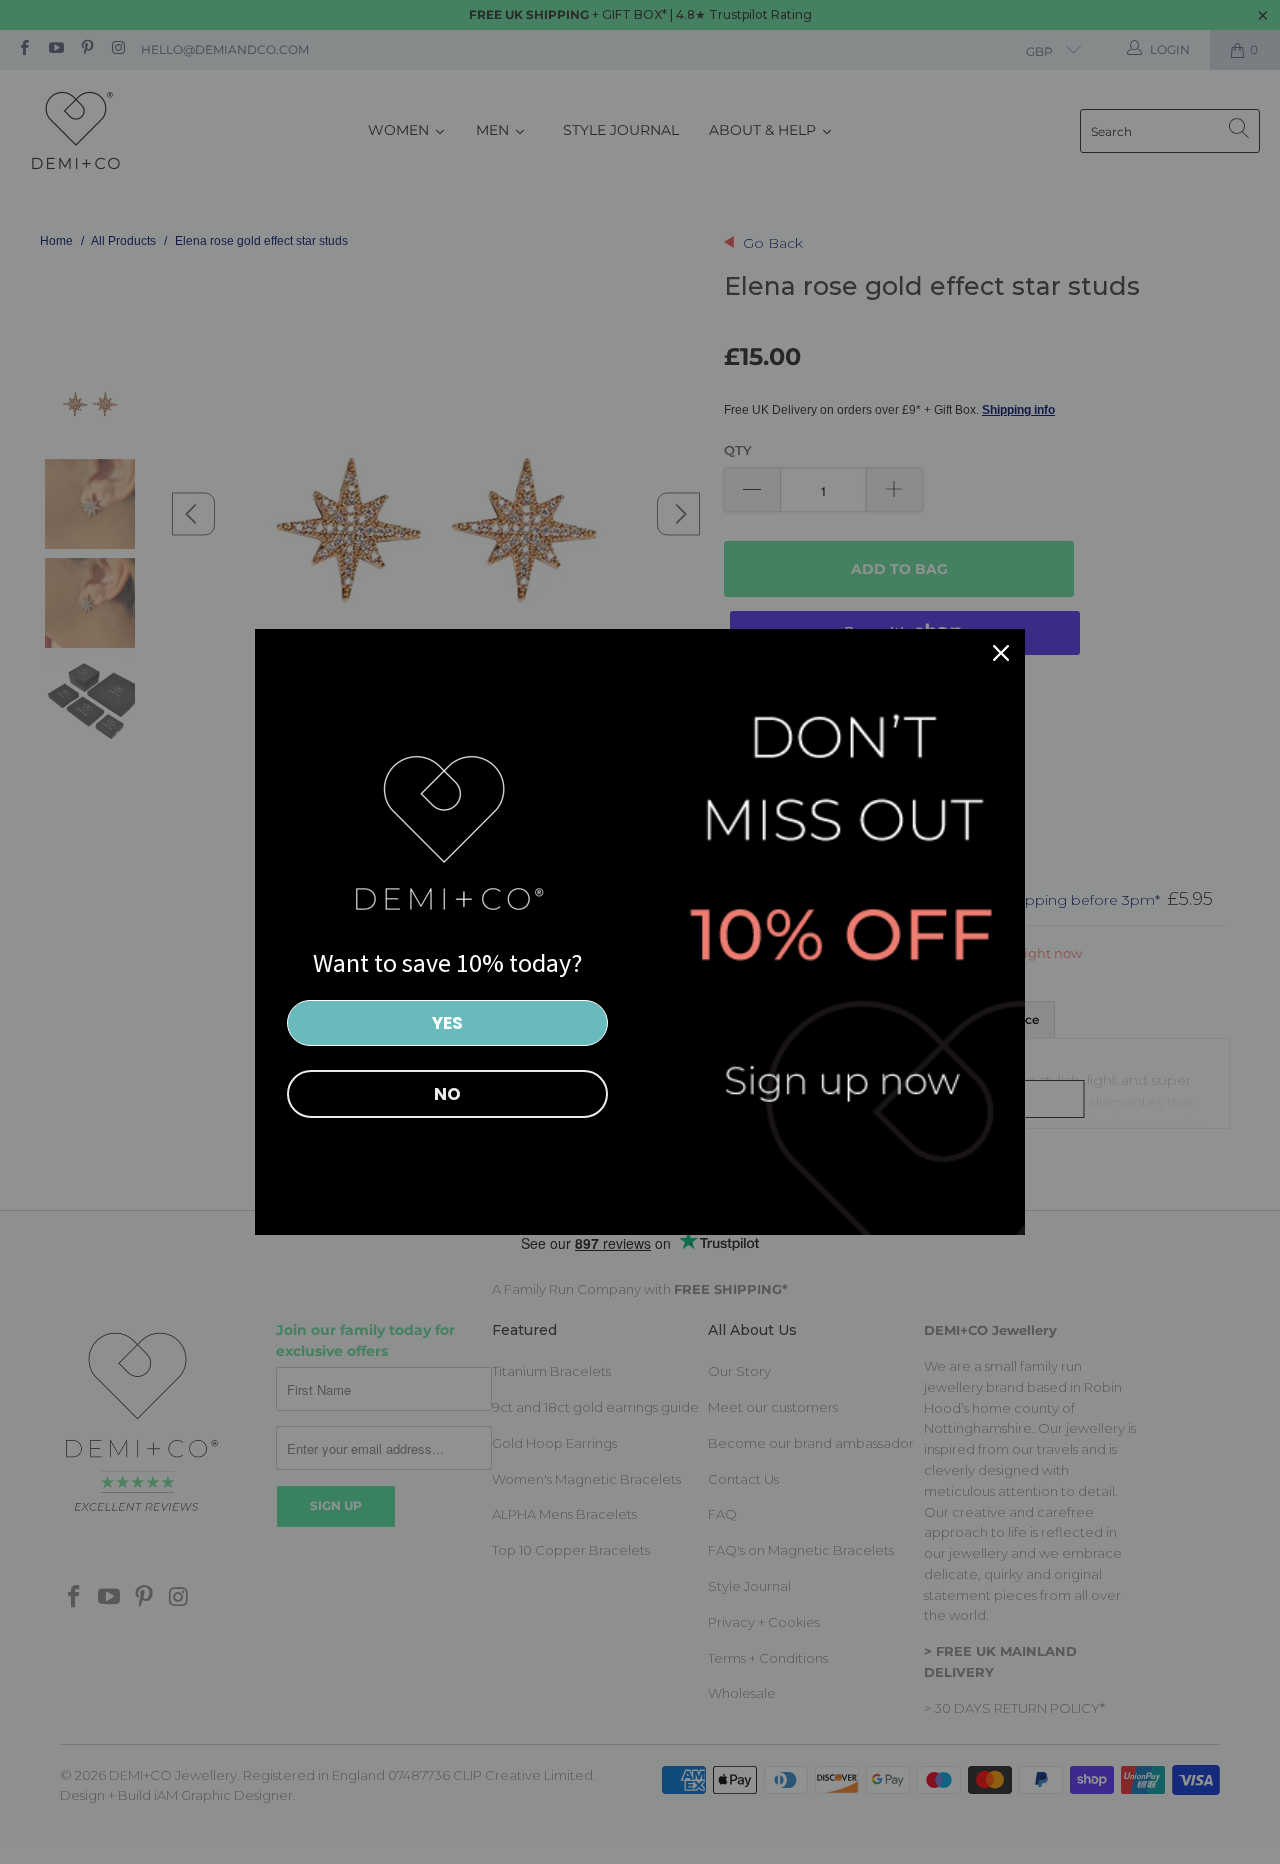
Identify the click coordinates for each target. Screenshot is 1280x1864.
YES (447, 1023)
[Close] (1001, 653)
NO (447, 1094)
